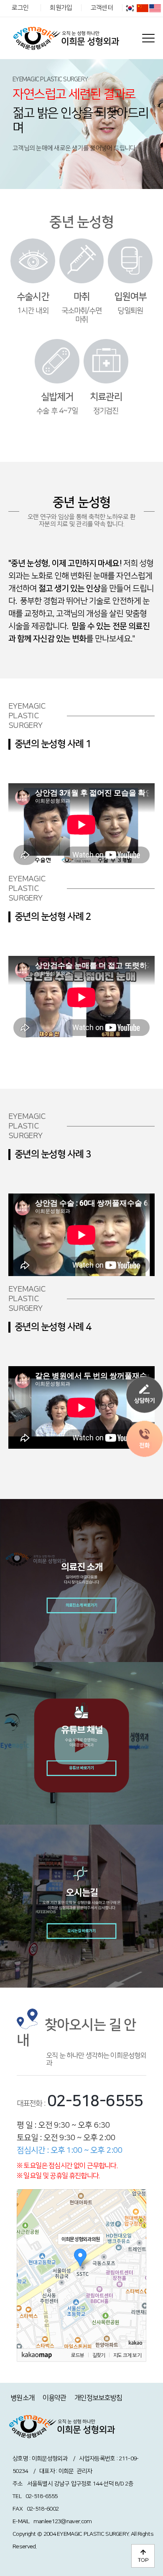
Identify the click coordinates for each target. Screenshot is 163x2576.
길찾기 (99, 2355)
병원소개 (22, 2398)
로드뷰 (78, 2355)
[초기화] (136, 2283)
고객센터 (102, 8)
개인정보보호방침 (98, 2398)
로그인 (20, 8)
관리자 (84, 2471)
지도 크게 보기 (127, 2355)
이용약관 (55, 2398)
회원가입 (61, 8)
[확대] (136, 2254)
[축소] (136, 2268)
